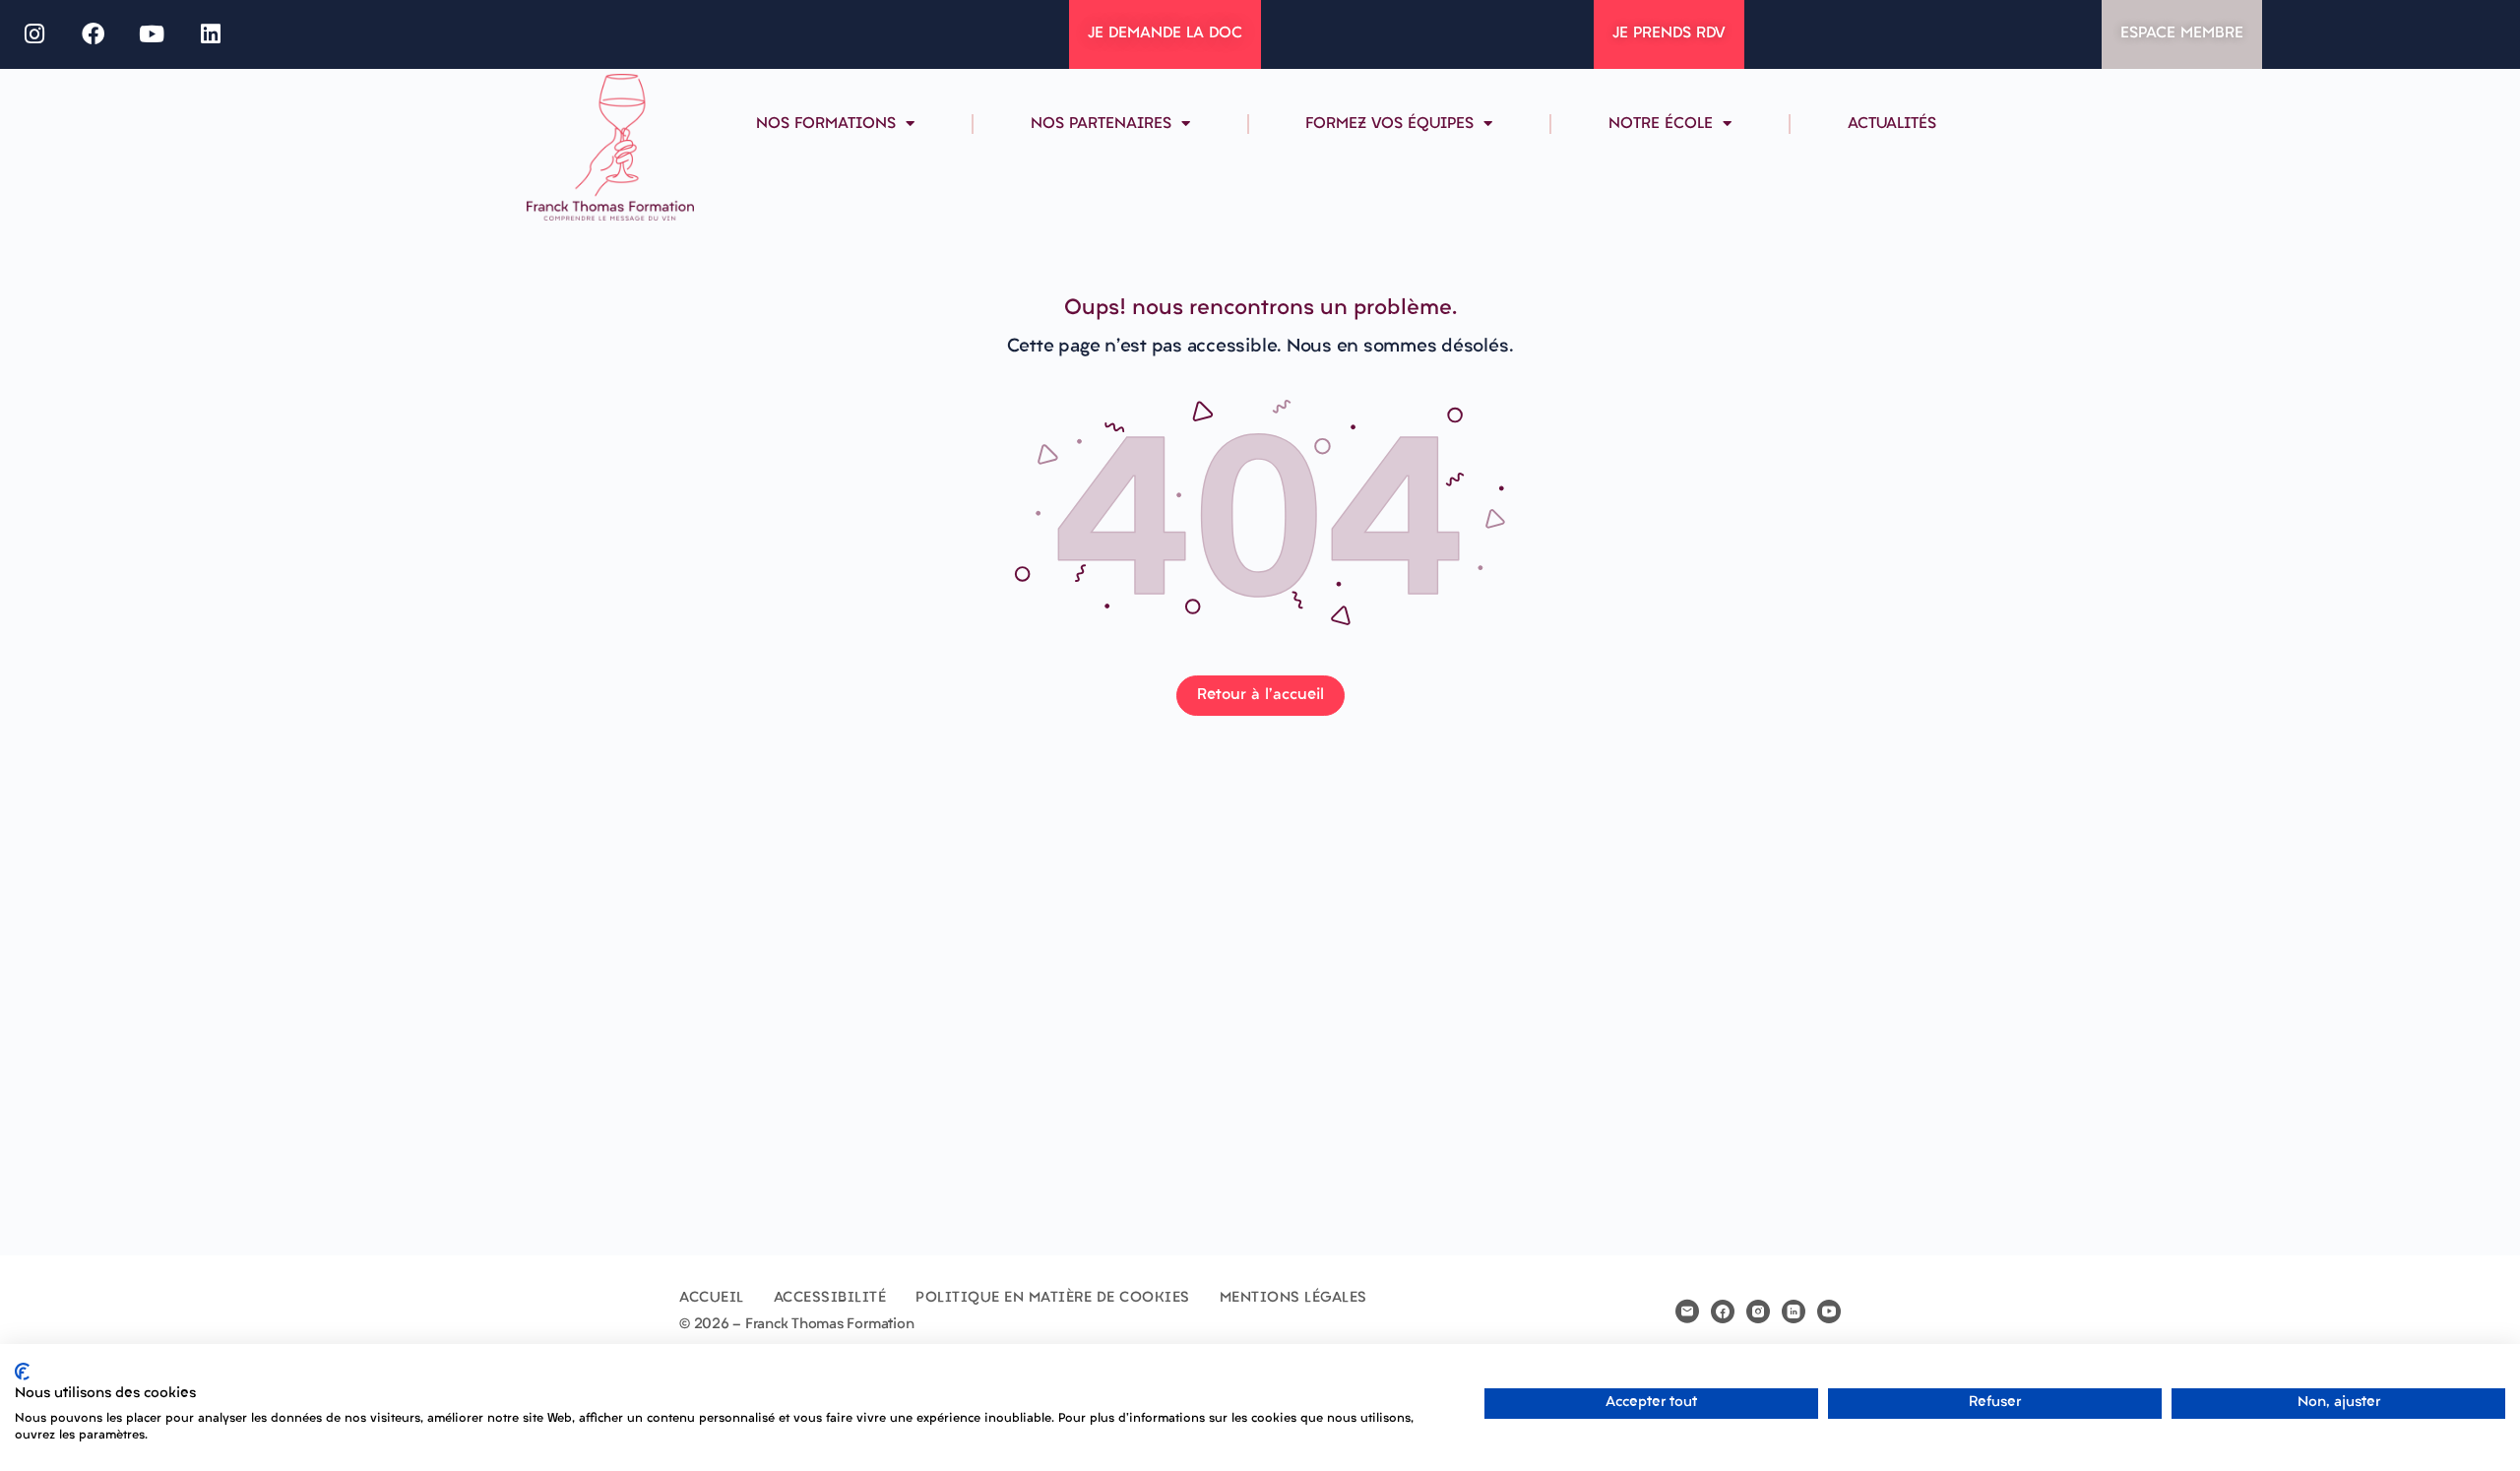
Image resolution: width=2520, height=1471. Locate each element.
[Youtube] (153, 34)
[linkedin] (1794, 1311)
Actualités (1892, 124)
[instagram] (1758, 1311)
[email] (1687, 1311)
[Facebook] (94, 34)
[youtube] (1829, 1311)
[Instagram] (34, 34)
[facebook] (1723, 1311)
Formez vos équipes (1389, 124)
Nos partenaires (1101, 124)
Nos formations (826, 124)
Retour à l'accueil (1260, 695)
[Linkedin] (211, 34)
